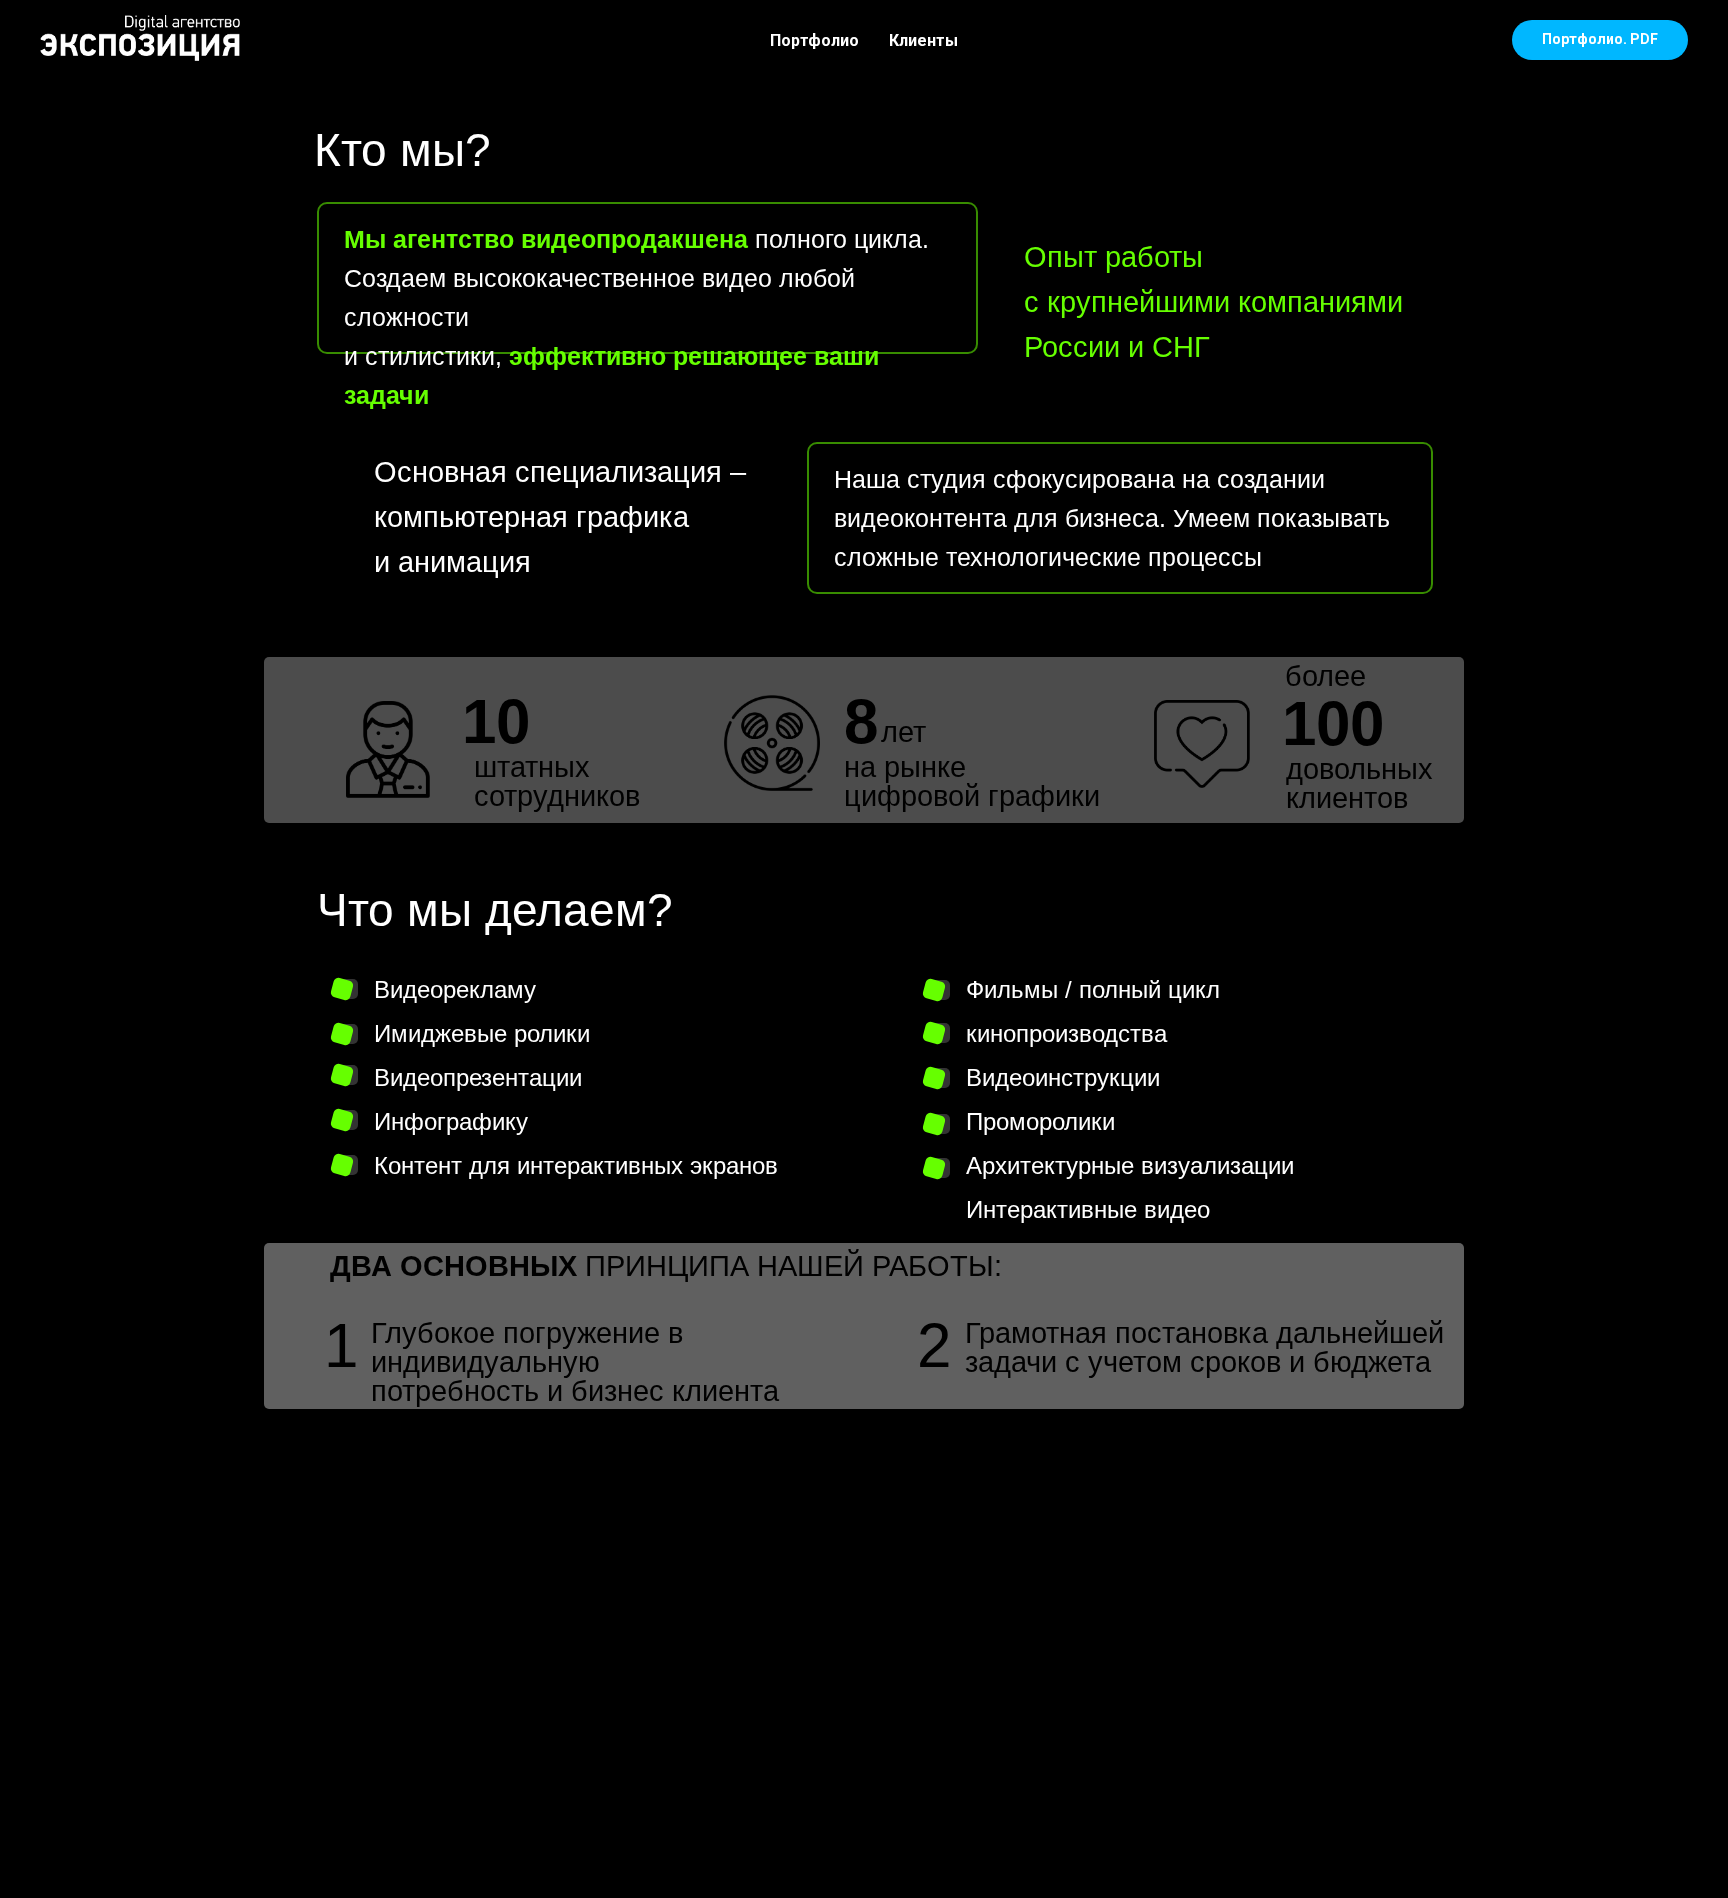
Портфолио (814, 40)
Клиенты (923, 40)
